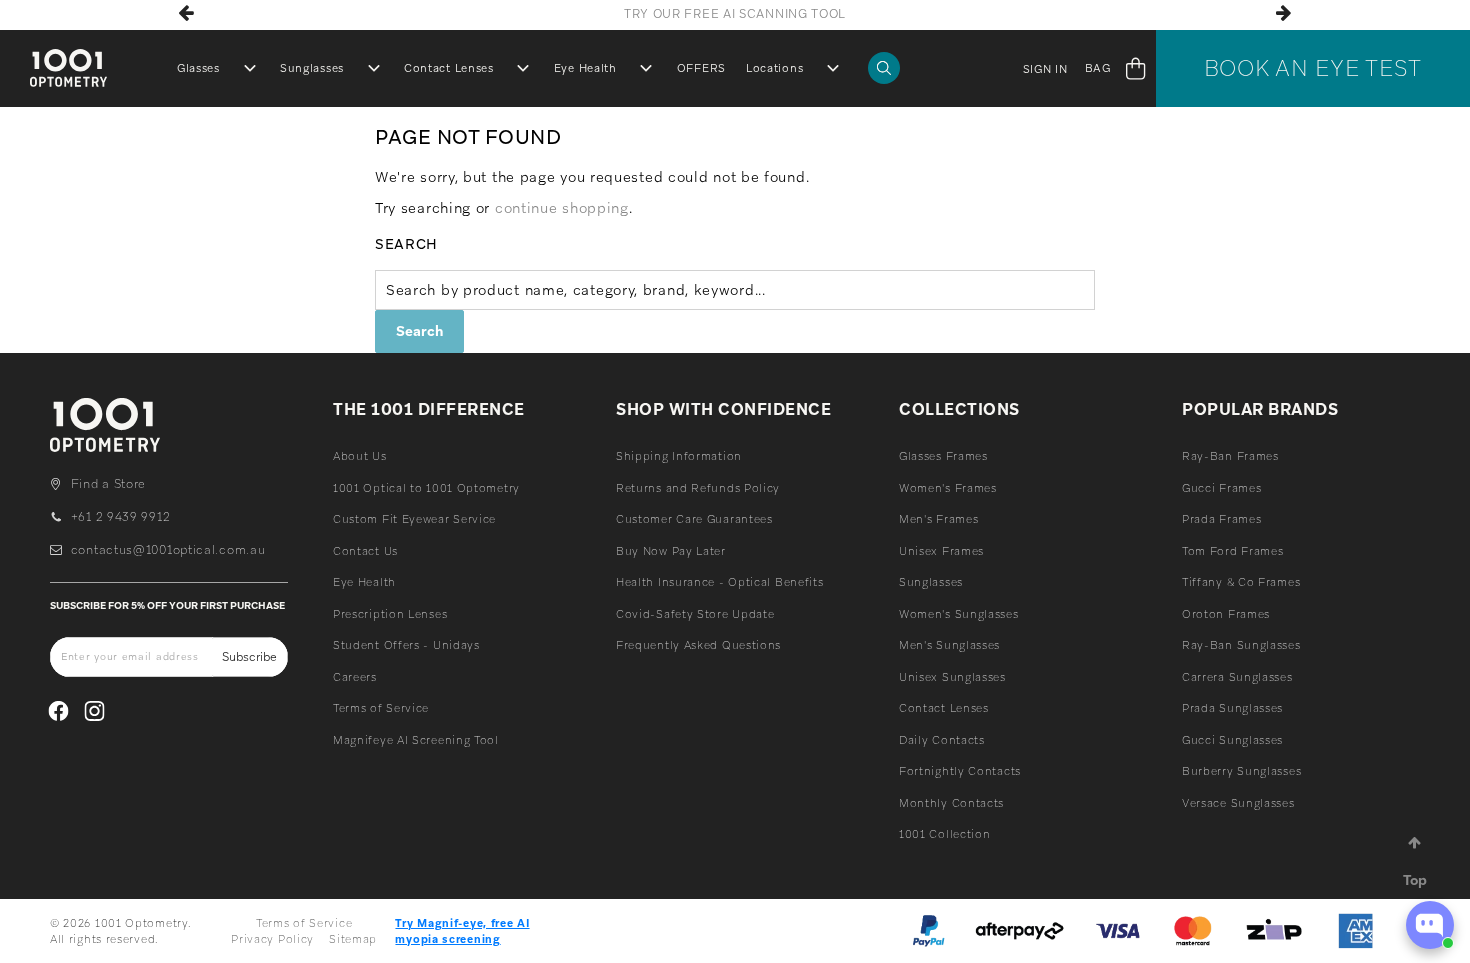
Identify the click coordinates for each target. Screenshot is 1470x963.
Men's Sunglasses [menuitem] (949, 645)
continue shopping (562, 208)
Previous (186, 13)
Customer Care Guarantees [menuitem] (694, 519)
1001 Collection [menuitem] (945, 834)
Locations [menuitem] (774, 68)
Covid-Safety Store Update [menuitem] (695, 614)
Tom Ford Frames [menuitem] (1233, 551)
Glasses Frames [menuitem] (943, 456)
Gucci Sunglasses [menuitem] (1232, 740)
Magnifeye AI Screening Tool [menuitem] (416, 740)
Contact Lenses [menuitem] (449, 68)
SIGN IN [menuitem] (1045, 69)
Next (1284, 13)
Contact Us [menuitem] (365, 551)
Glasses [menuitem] (198, 68)
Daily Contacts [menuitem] (942, 740)
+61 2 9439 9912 (120, 517)
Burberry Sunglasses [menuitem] (1241, 771)
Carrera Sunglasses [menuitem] (1237, 677)
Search (406, 244)
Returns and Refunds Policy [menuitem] (698, 488)
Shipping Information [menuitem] (679, 456)
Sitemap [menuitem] (353, 939)
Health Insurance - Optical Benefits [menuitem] (720, 582)
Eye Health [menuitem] (585, 68)
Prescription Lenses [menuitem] (390, 614)
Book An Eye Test (1313, 68)
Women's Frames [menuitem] (948, 488)
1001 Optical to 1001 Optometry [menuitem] (426, 488)
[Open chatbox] (1430, 925)
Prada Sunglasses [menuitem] (1232, 708)
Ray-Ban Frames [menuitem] (1230, 456)
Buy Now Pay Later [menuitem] (671, 551)
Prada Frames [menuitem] (1221, 519)
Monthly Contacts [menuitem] (951, 803)
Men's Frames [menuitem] (938, 519)
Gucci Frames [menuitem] (1221, 488)
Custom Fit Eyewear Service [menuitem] (414, 519)
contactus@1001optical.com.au (168, 550)
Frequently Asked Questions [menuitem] (698, 645)
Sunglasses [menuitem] (312, 68)
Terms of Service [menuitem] (381, 708)
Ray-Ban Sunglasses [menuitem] (1241, 645)
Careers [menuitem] (355, 677)
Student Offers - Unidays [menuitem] (406, 645)
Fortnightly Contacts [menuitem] (960, 771)
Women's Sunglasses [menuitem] (959, 614)
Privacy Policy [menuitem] (272, 939)
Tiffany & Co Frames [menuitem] (1241, 582)
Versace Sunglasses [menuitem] (1238, 803)
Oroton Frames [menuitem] (1226, 614)
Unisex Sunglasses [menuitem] (952, 677)
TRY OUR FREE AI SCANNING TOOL (735, 14)
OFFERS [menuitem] (701, 68)
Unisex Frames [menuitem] (941, 551)
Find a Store (108, 484)
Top (1415, 880)
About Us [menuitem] (360, 456)
